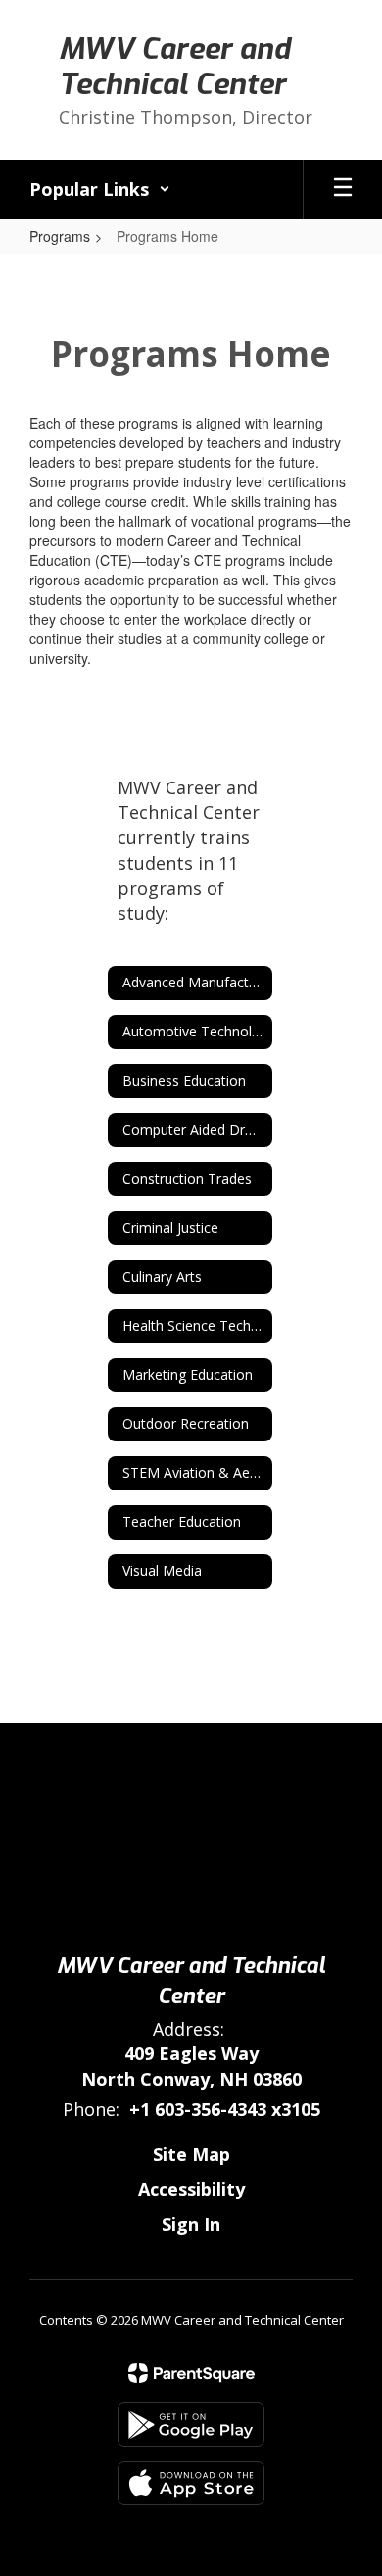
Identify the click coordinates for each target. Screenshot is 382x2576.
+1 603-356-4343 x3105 (225, 2109)
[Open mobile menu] (343, 189)
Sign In (191, 2224)
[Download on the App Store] (191, 2483)
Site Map (191, 2154)
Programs (60, 236)
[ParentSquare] (191, 2373)
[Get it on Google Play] (191, 2424)
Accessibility (191, 2189)
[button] (100, 189)
